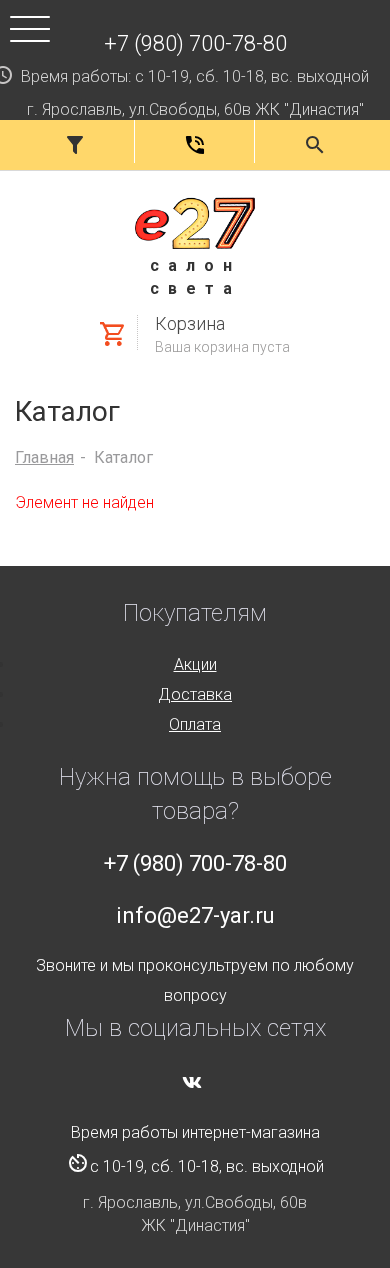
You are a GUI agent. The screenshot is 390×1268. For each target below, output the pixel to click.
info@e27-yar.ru (195, 915)
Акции (195, 664)
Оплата (195, 724)
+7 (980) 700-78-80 (195, 43)
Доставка (195, 694)
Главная (44, 457)
